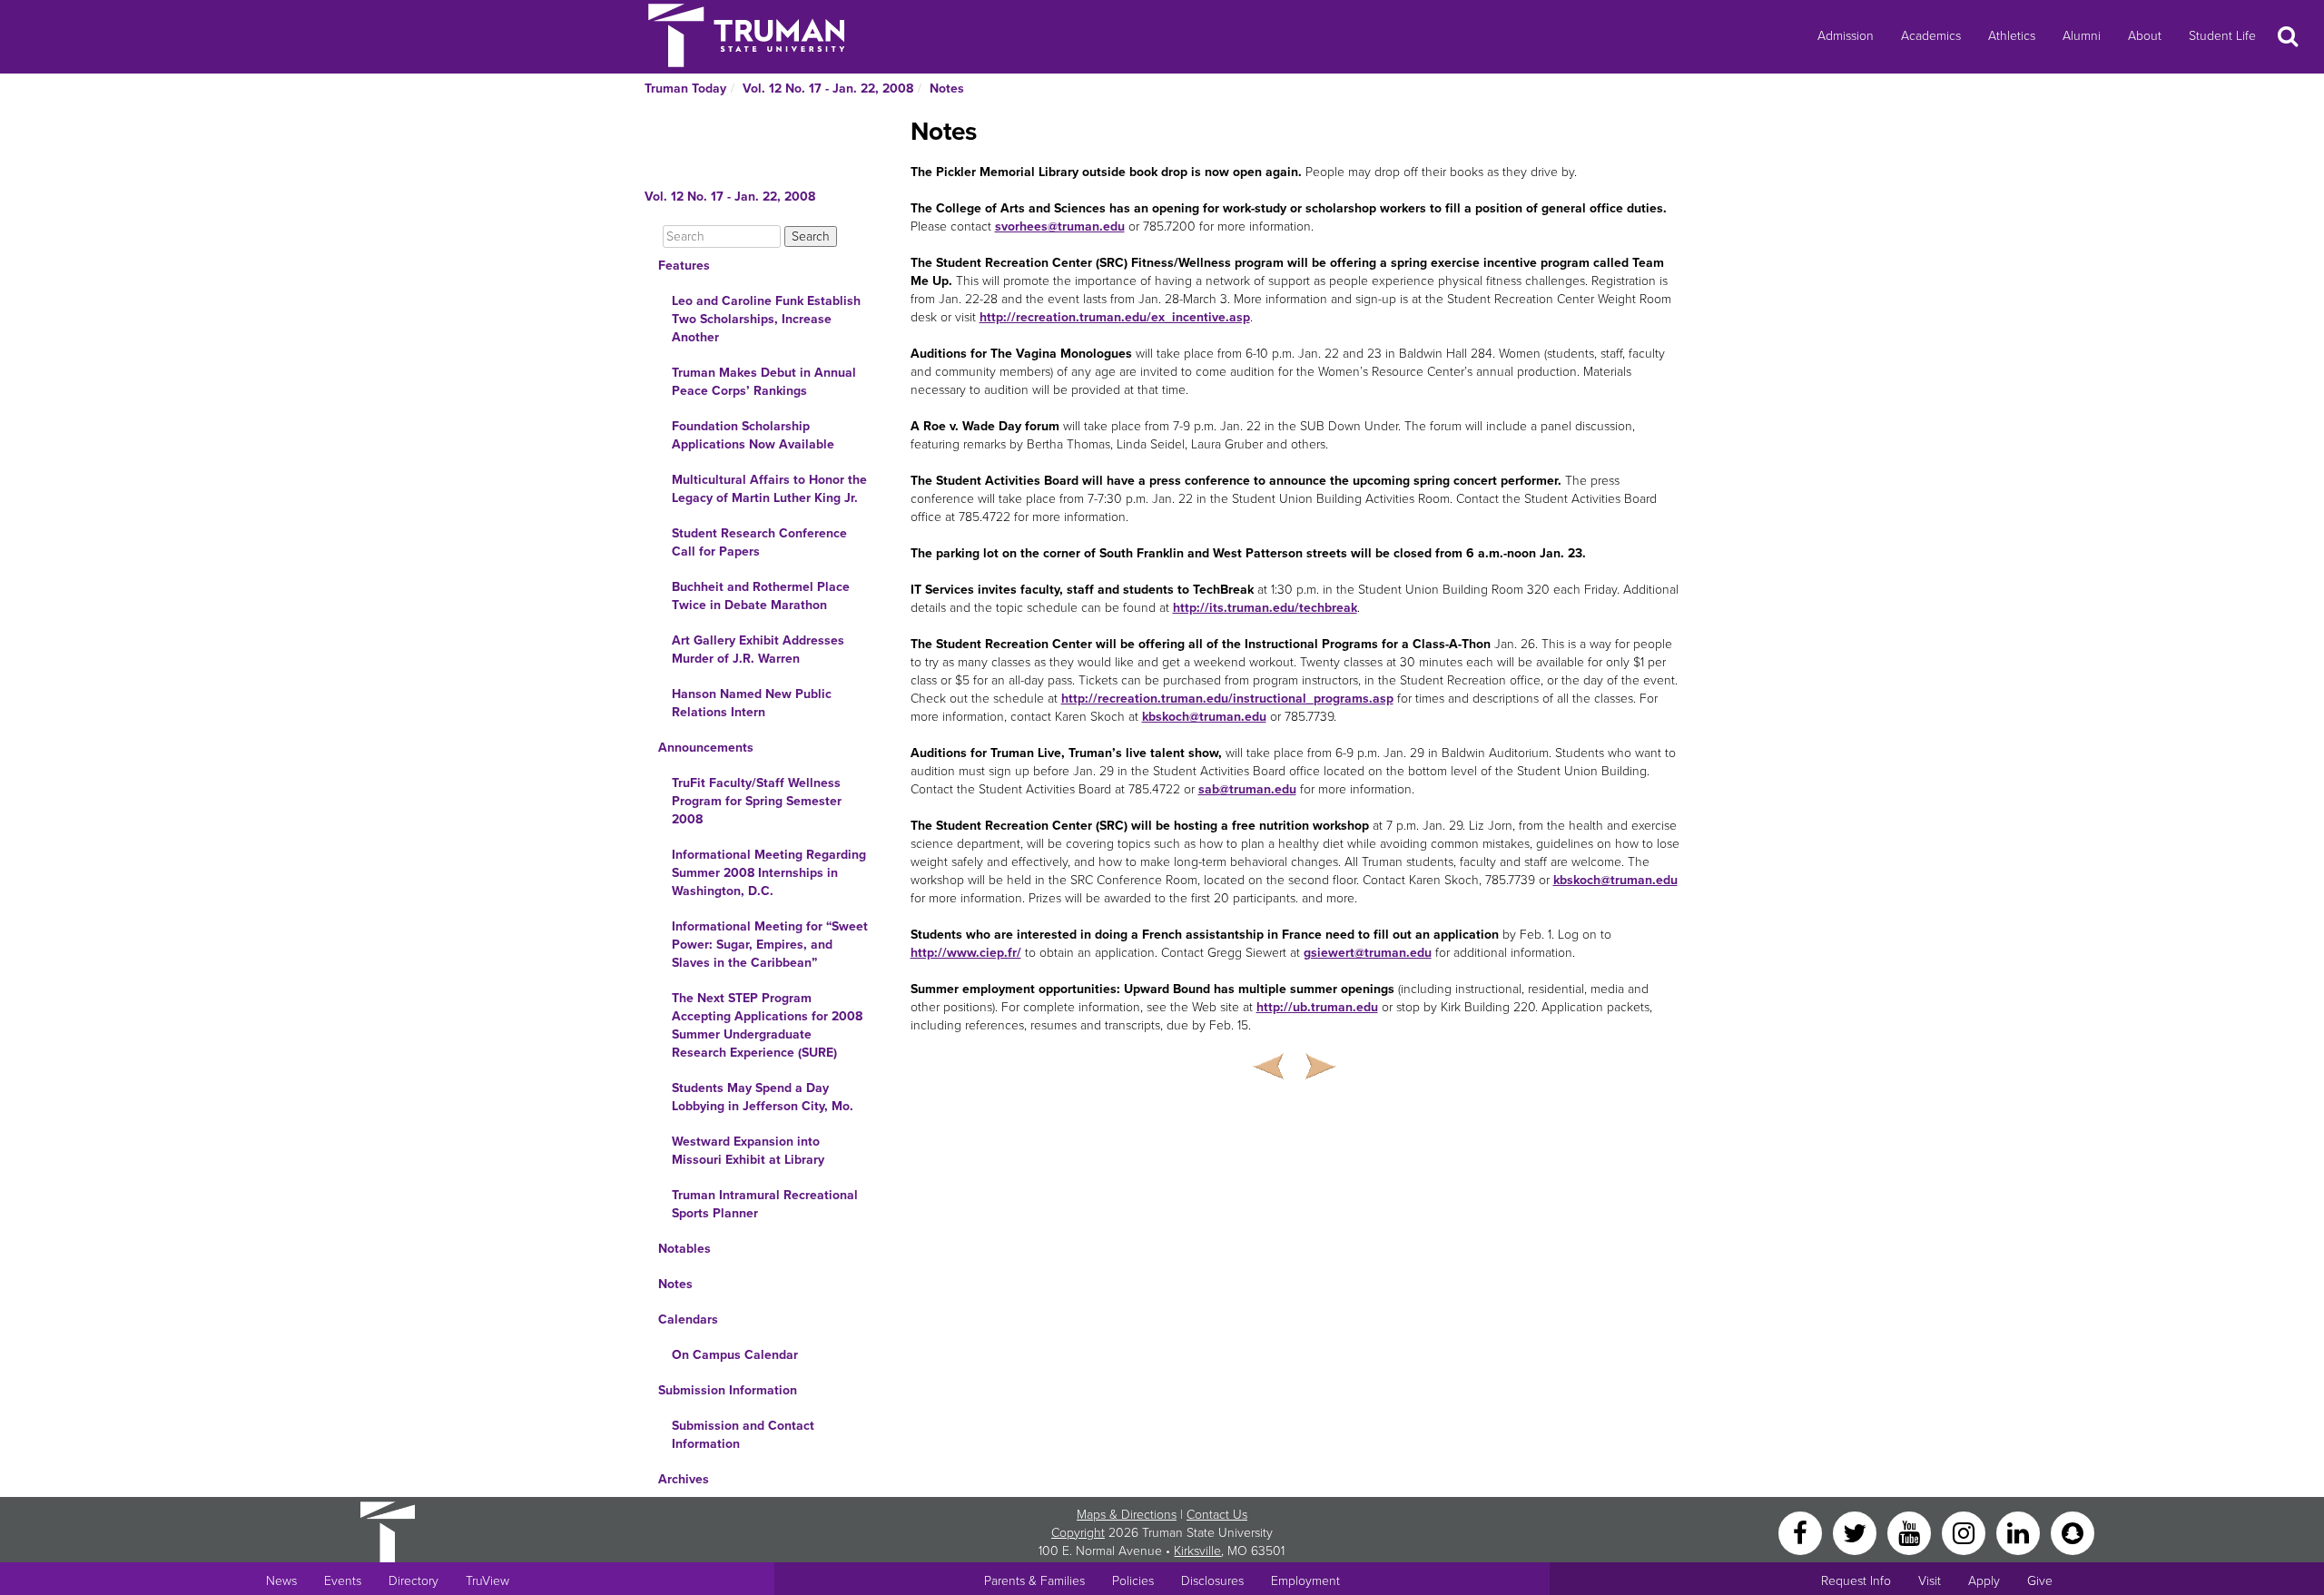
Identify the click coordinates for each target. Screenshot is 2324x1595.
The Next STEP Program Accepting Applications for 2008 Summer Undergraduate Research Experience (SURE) (767, 1025)
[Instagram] (1965, 1532)
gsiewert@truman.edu (1368, 953)
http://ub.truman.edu (1317, 1007)
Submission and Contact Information (743, 1435)
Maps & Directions (1127, 1515)
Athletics (2012, 36)
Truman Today (685, 89)
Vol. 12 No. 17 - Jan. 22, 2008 (828, 89)
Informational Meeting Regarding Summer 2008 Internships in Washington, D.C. (769, 873)
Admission (1846, 36)
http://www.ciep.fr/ (966, 953)
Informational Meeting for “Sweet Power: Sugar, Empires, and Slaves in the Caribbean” (770, 945)
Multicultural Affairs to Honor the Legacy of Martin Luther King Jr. (769, 489)
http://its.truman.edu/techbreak (1265, 608)
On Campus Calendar (735, 1355)
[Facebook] (1802, 1532)
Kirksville (1197, 1551)
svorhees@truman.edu (1060, 226)
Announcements (706, 748)
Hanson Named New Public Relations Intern (752, 703)
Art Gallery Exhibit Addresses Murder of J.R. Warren (758, 650)
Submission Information (728, 1390)
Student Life (2222, 36)
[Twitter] (1856, 1532)
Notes (947, 89)
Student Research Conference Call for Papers (759, 542)
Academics (1931, 36)
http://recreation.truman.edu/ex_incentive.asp (1115, 317)
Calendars (688, 1319)
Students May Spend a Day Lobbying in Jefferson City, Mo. (763, 1097)
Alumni (2082, 36)
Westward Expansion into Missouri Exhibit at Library (748, 1151)
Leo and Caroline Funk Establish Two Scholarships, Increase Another (766, 319)
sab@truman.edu (1247, 789)
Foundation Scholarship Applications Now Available (753, 435)
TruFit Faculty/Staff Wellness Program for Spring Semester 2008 (757, 801)
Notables (684, 1249)
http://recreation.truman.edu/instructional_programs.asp (1227, 699)
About (2145, 36)
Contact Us (1217, 1515)
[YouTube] (1911, 1532)
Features (684, 266)
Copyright (1078, 1533)
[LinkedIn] (2020, 1532)
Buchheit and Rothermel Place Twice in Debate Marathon (761, 596)
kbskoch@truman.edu (1204, 717)
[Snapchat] (2073, 1532)
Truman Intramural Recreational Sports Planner (765, 1204)
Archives (684, 1479)
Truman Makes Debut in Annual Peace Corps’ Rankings (764, 382)
